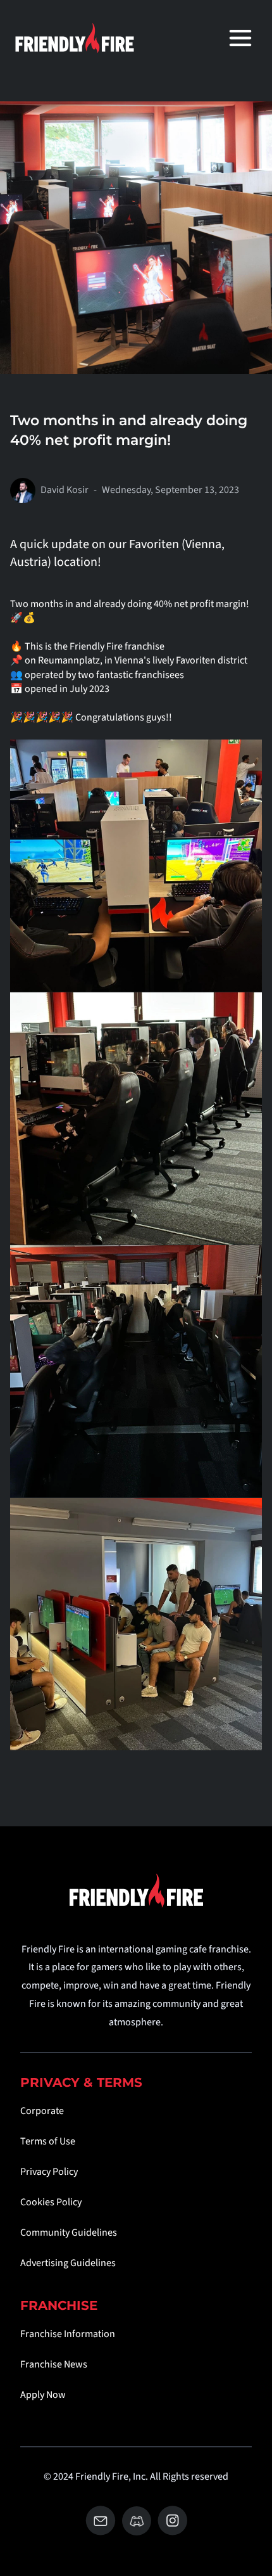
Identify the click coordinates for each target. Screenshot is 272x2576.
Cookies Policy (51, 2202)
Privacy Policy (49, 2172)
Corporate (42, 2111)
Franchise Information (68, 2334)
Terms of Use (48, 2141)
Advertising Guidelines (68, 2263)
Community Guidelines (69, 2233)
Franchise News (54, 2364)
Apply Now (43, 2395)
